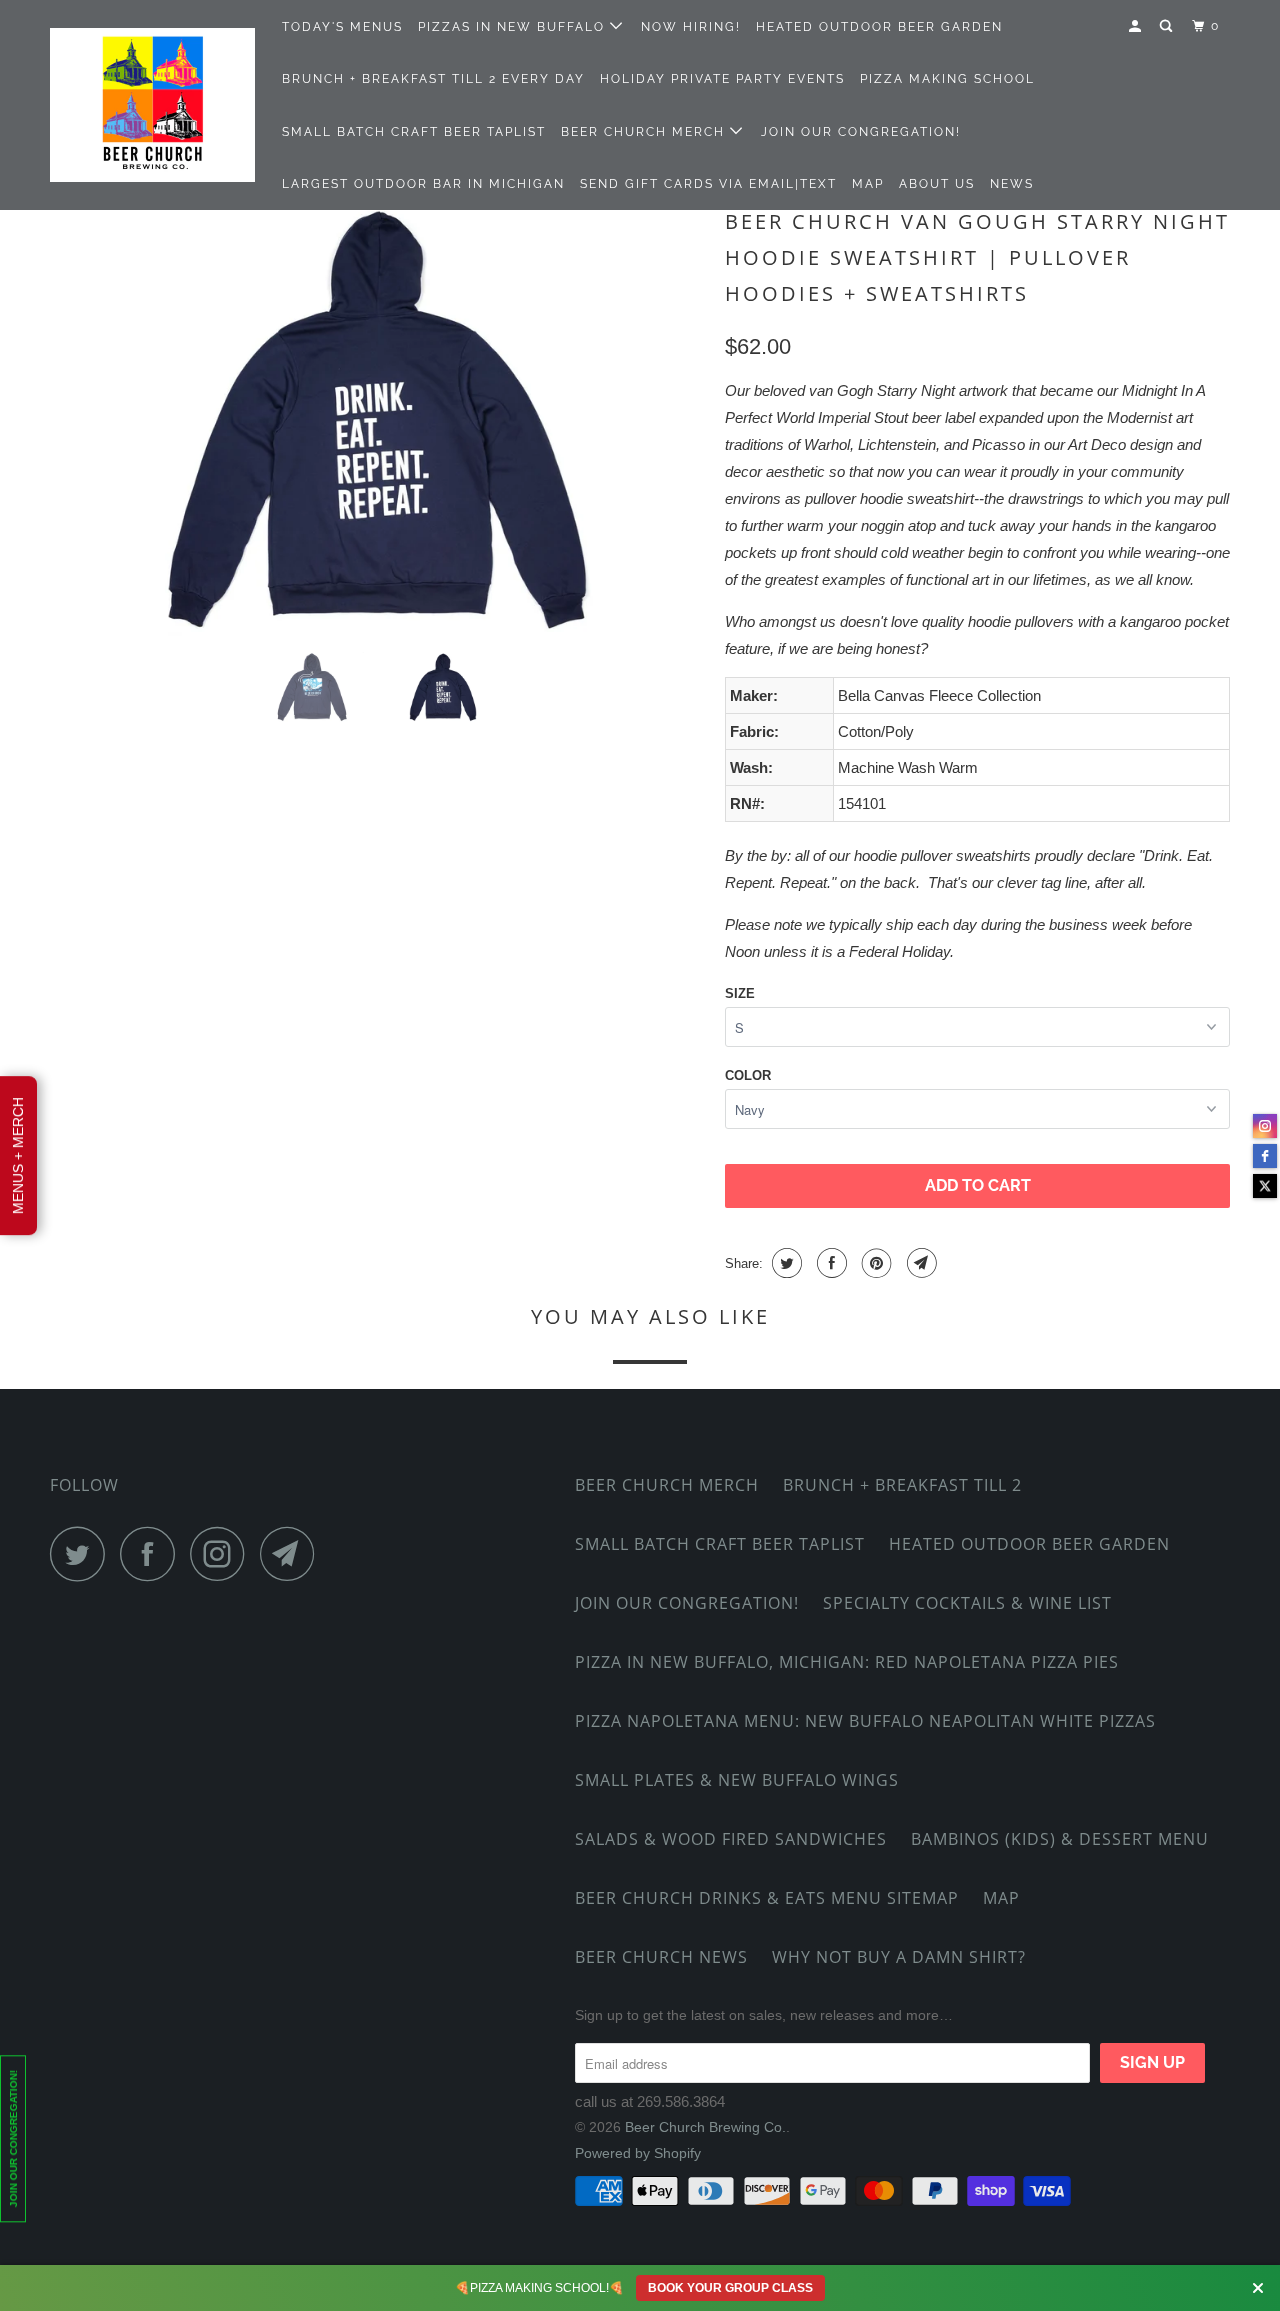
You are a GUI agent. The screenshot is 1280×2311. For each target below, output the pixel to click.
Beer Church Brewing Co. (705, 2127)
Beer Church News (661, 1957)
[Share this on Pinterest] (874, 1263)
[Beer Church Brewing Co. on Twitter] (83, 1553)
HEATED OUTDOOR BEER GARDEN (879, 27)
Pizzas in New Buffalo (514, 27)
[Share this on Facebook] (829, 1263)
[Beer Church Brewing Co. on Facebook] (153, 1553)
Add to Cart (978, 1185)
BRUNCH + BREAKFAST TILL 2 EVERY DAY (433, 79)
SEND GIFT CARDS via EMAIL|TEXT (708, 184)
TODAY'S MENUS (342, 27)
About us (937, 184)
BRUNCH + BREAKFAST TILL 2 (902, 1485)
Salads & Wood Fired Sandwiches (731, 1839)
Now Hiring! (691, 27)
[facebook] (1265, 1156)
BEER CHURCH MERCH (645, 132)
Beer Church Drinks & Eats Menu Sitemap (767, 1898)
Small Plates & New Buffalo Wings (737, 1780)
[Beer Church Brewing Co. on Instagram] (223, 1553)
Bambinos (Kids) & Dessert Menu (1060, 1839)
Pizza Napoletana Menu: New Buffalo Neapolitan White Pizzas (865, 1721)
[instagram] (1265, 1126)
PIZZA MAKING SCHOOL (947, 79)
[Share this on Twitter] (784, 1263)
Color (748, 1075)
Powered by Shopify (638, 2153)
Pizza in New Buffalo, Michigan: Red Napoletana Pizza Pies (847, 1662)
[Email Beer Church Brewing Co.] (293, 1553)
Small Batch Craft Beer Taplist (414, 132)
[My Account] (1137, 26)
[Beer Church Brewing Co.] (152, 105)
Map (868, 184)
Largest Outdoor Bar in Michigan (423, 184)
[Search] (1168, 26)
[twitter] (1265, 1186)
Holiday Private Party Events (722, 79)
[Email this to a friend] (919, 1263)
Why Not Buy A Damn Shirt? (899, 1957)
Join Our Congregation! (861, 132)
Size (740, 993)
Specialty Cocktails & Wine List (967, 1603)
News (1012, 184)
